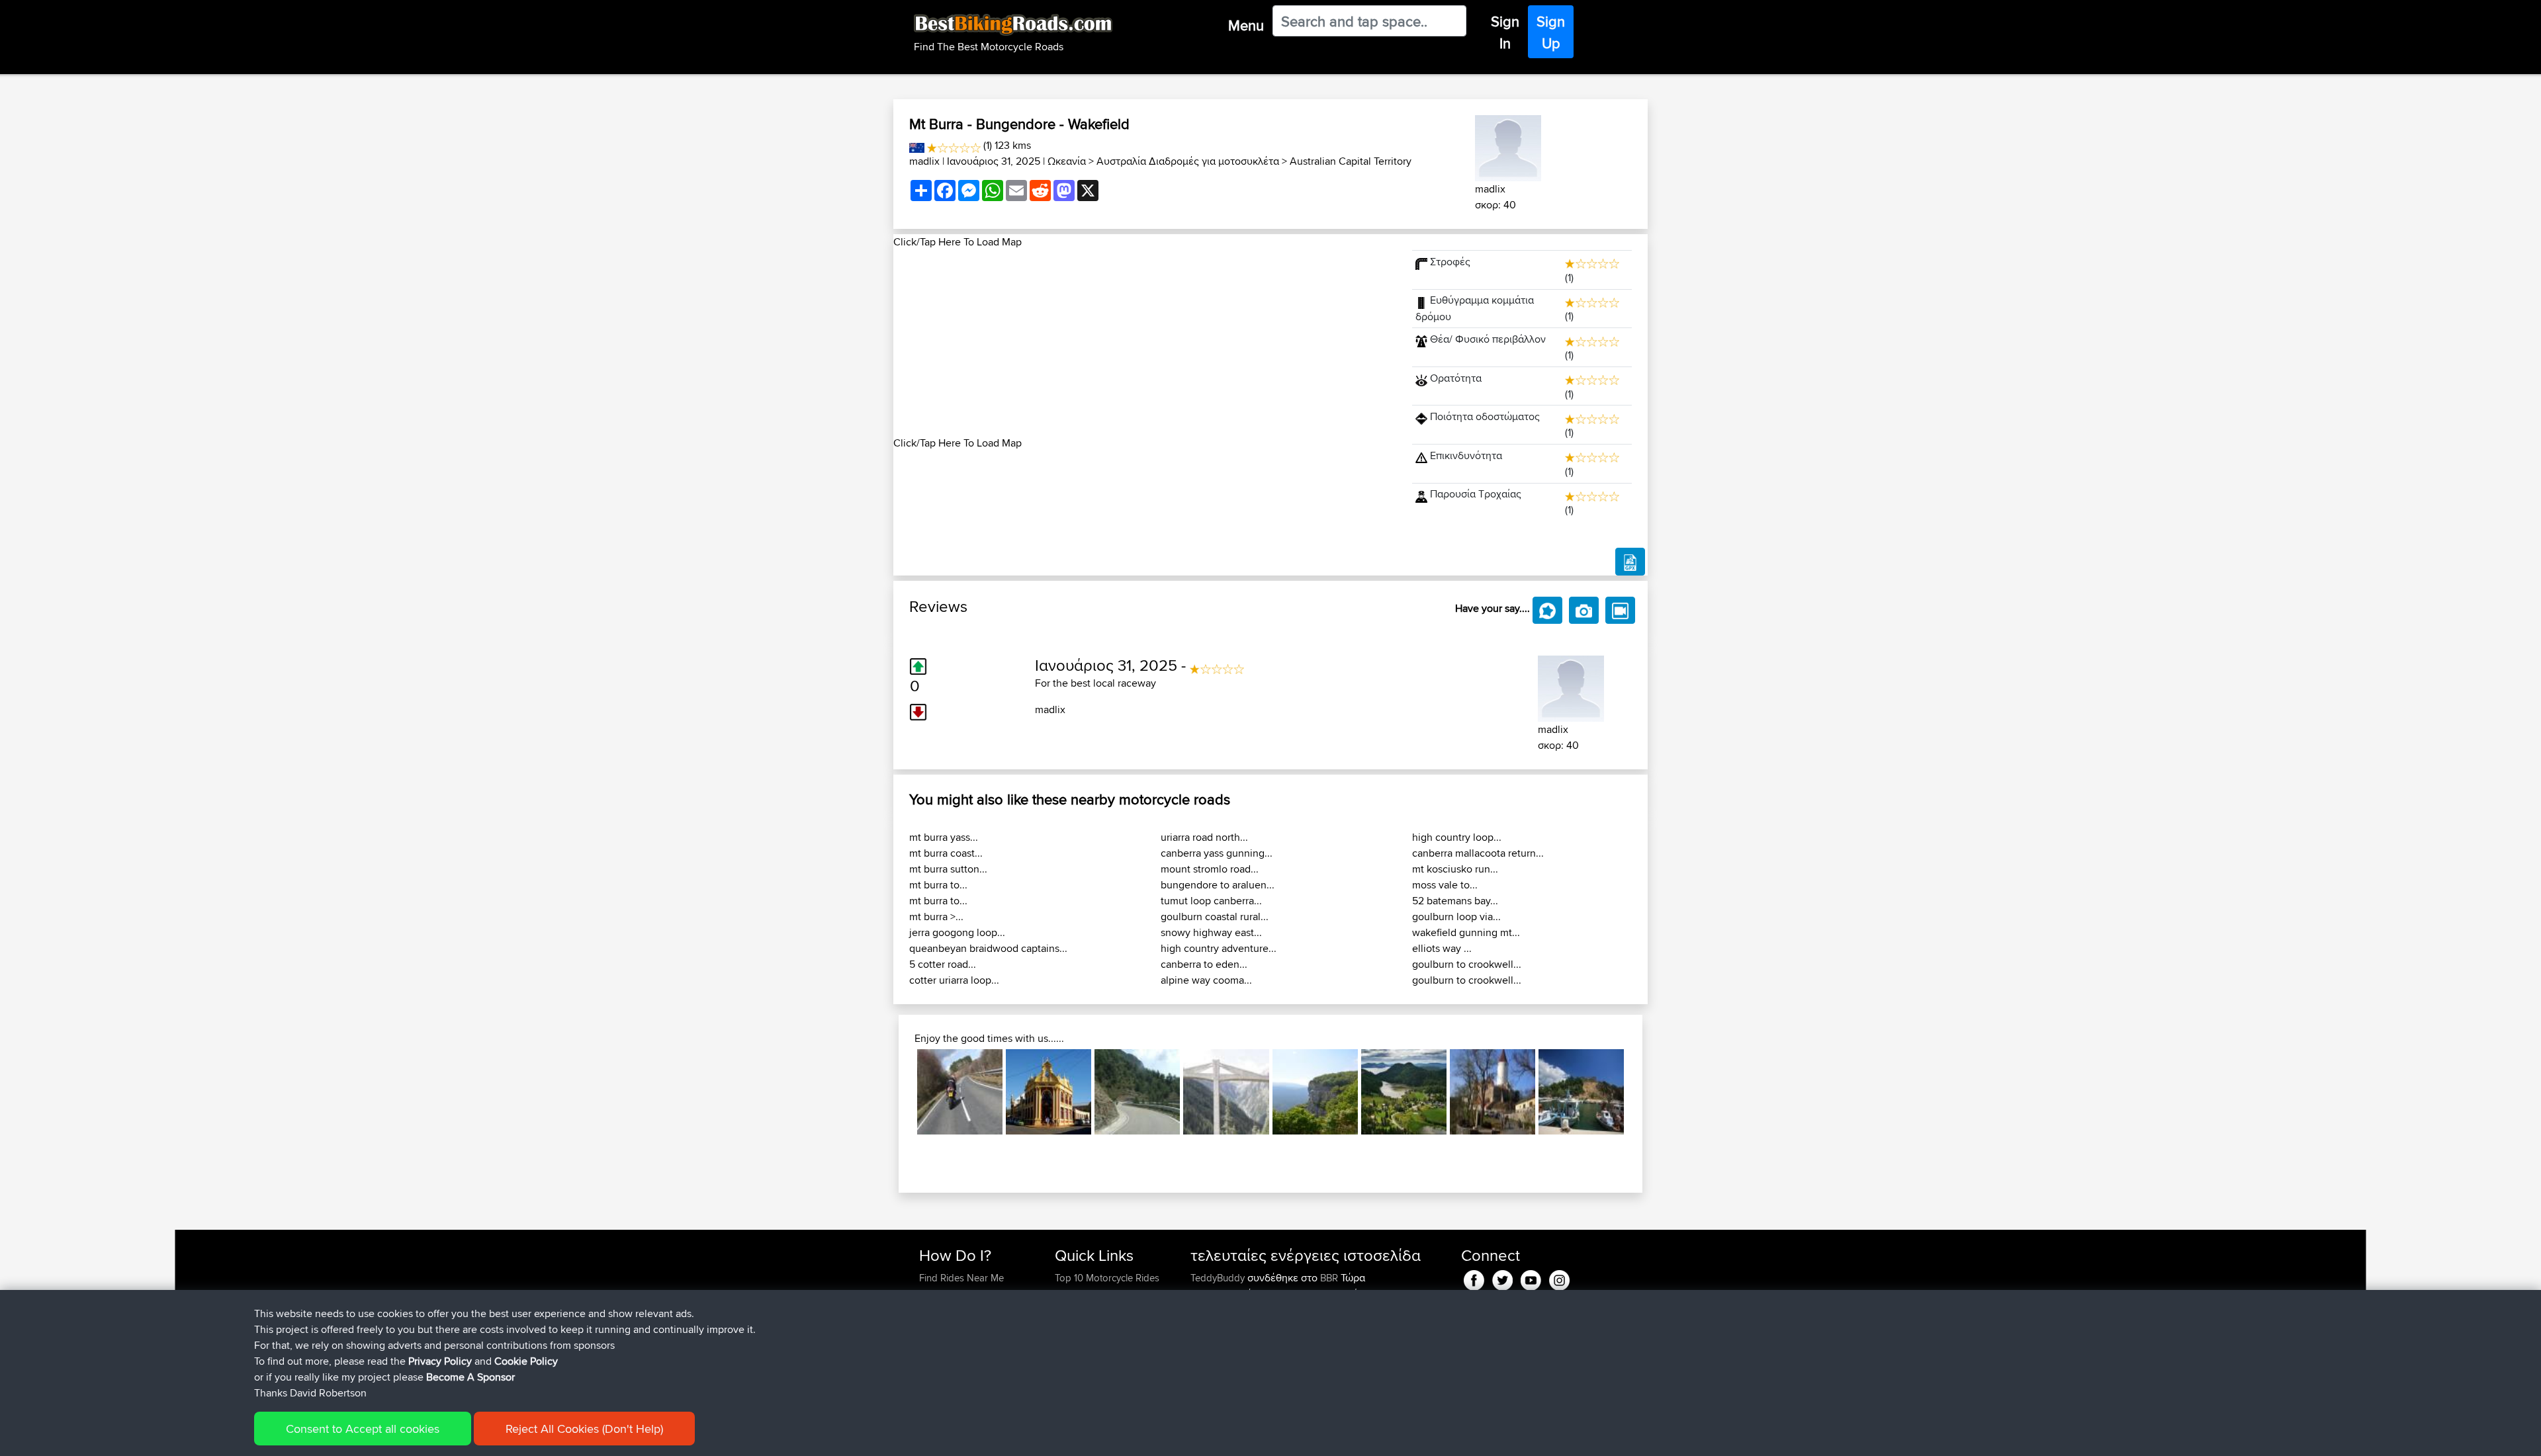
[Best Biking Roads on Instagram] (1559, 1278)
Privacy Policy (440, 1361)
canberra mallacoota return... (1478, 853)
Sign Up (1551, 32)
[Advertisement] (1145, 343)
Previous (897, 1092)
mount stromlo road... (1210, 869)
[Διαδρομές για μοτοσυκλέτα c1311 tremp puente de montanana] (1137, 1092)
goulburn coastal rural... (1215, 917)
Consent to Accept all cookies (363, 1429)
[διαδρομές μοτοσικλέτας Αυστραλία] (917, 145)
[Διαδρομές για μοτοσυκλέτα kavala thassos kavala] (1581, 1092)
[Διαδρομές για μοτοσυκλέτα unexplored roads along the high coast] (1404, 1092)
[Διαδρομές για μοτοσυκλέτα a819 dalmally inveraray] (960, 1092)
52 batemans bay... (1455, 901)
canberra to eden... (1204, 964)
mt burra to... (938, 885)
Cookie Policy (526, 1361)
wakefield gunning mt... (1466, 932)
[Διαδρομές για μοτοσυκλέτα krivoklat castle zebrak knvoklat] (1493, 1092)
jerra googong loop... (957, 932)
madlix (924, 161)
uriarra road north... (1204, 837)
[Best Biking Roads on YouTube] (1531, 1278)
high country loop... (1457, 837)
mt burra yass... (944, 837)
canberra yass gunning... (1217, 853)
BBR (1329, 1278)
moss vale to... (1445, 885)
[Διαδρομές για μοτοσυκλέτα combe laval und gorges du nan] (1315, 1092)
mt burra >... (936, 917)
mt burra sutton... (948, 869)
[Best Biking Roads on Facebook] (1474, 1278)
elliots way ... (1442, 948)
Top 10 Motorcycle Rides (1107, 1278)
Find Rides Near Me (961, 1278)
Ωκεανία (1067, 161)
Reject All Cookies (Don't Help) (584, 1429)
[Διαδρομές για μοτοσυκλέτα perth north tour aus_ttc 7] (1048, 1092)
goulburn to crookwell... (1467, 964)
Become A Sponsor (470, 1377)
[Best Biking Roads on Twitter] (1502, 1278)
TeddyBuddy (1219, 1278)
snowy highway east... (1211, 932)
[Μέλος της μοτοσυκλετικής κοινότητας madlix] (1508, 146)
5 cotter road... (943, 964)
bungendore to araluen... (1218, 885)
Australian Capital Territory (1351, 161)
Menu (1246, 25)
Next (1644, 1092)
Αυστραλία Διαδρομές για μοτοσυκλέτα (1188, 161)
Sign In (1505, 32)
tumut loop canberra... (1211, 901)
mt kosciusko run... (1455, 869)
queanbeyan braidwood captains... (988, 948)
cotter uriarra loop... (954, 980)
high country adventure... (1219, 948)
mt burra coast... (946, 853)
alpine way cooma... (1206, 980)
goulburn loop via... (1456, 917)
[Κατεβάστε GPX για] (1630, 562)
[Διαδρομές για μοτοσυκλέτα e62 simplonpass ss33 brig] (1226, 1092)
